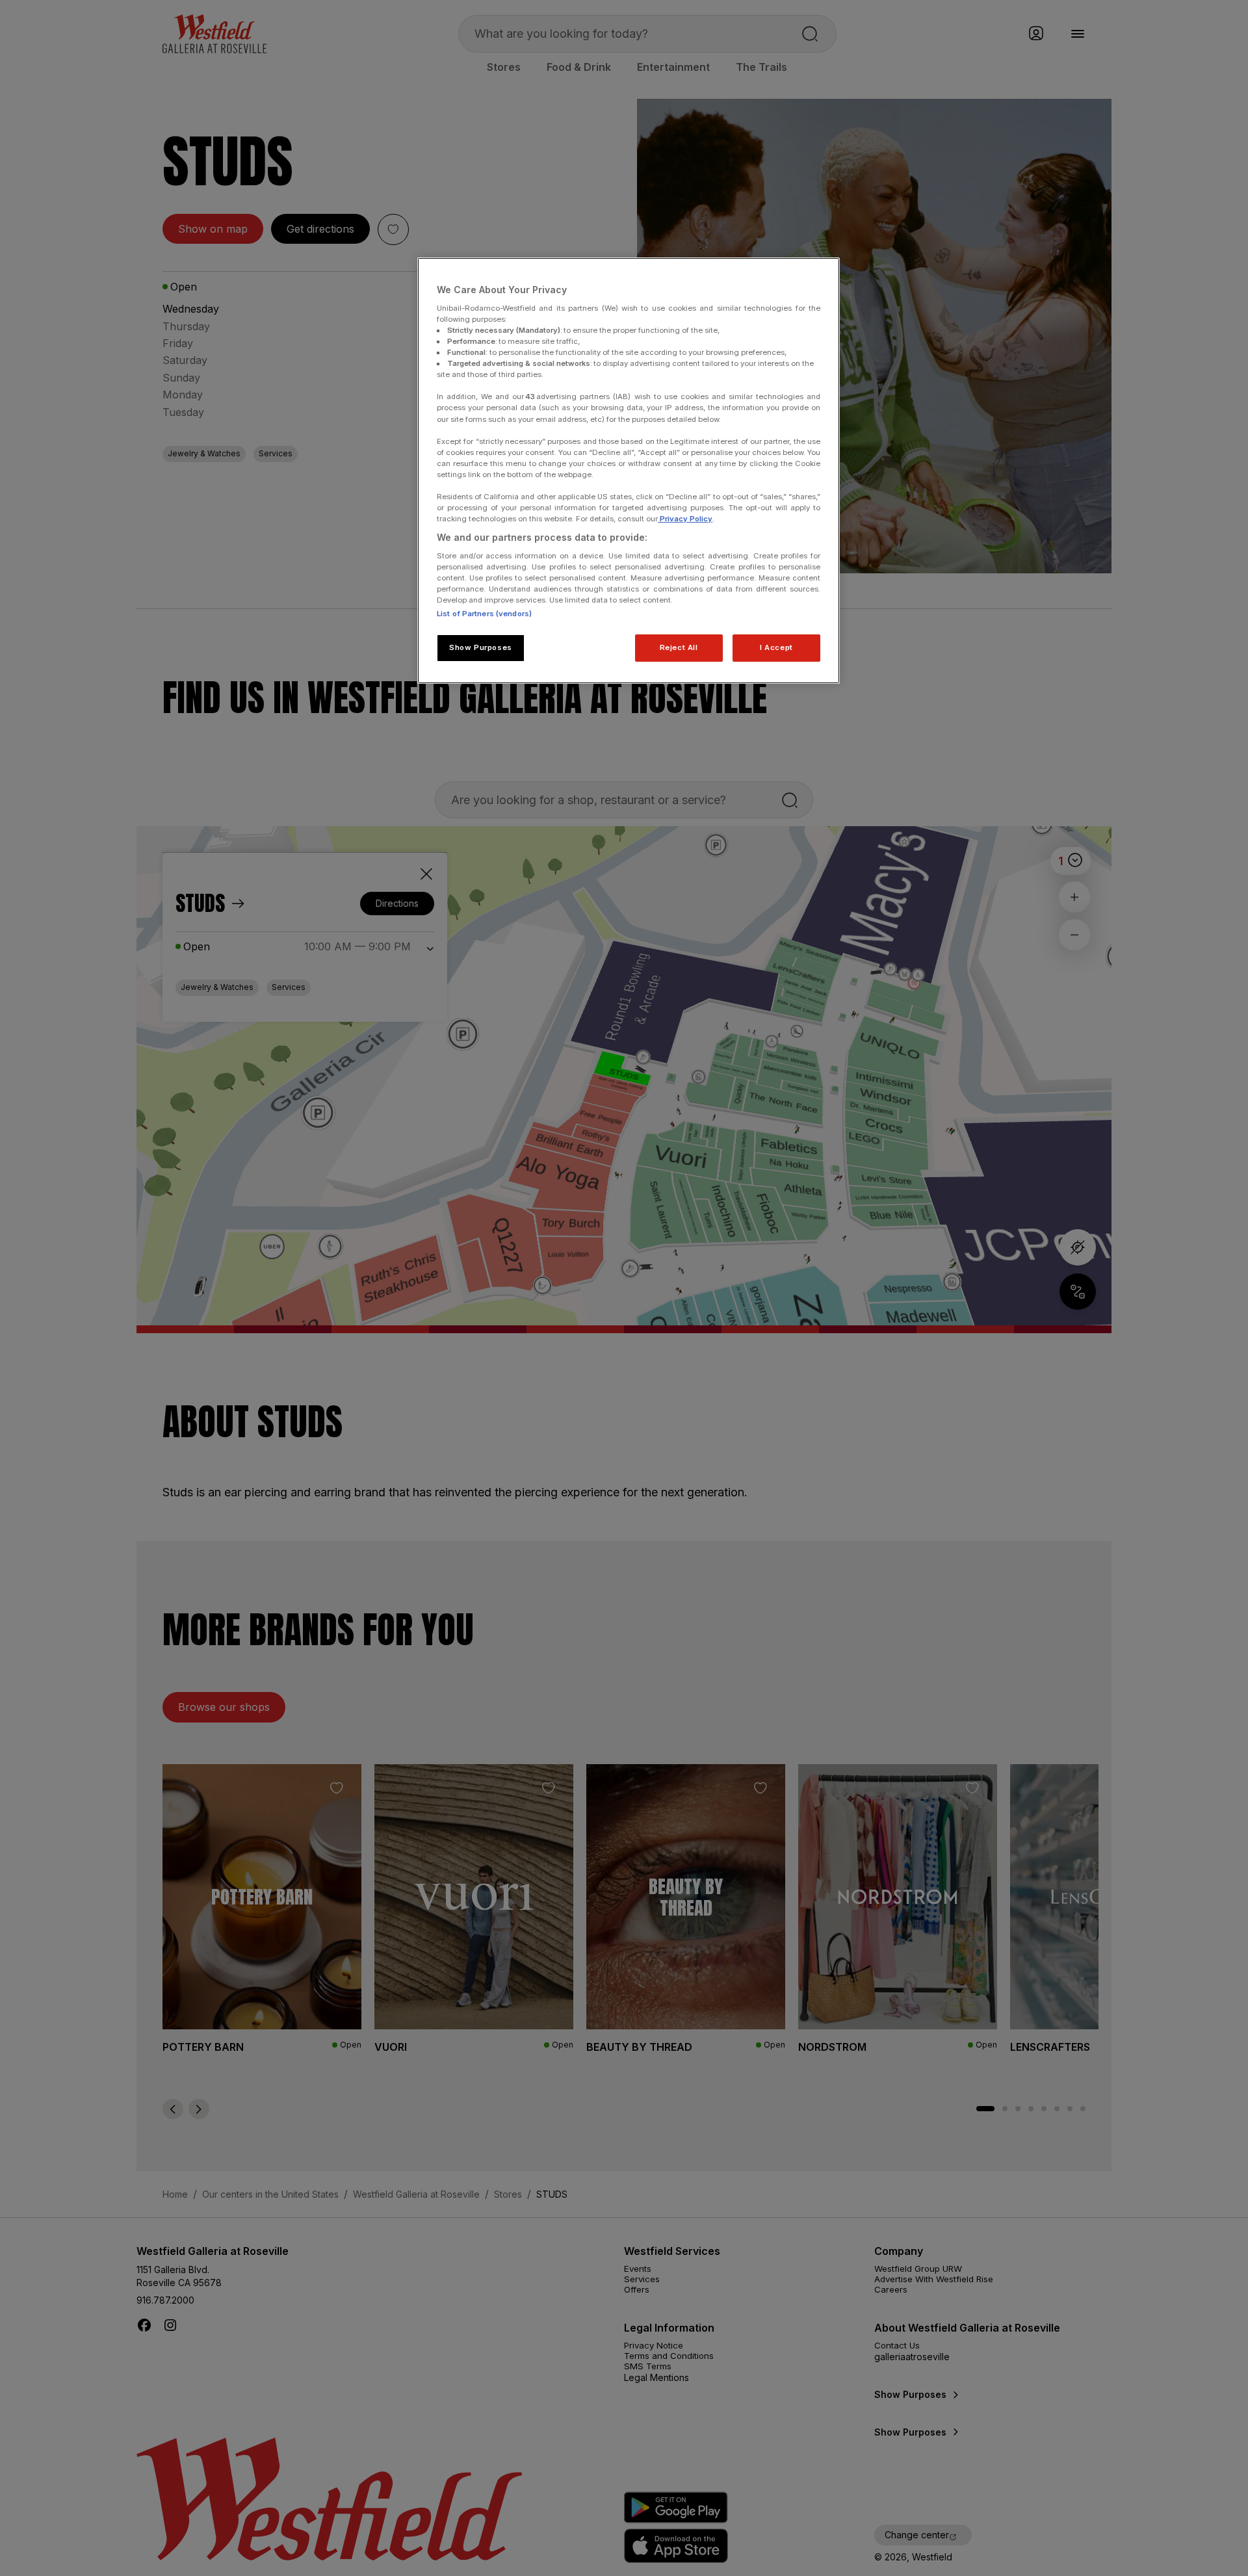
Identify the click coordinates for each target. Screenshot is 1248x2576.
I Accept (776, 647)
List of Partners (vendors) (484, 614)
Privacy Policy (685, 519)
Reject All (679, 647)
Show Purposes (480, 647)
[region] (629, 471)
